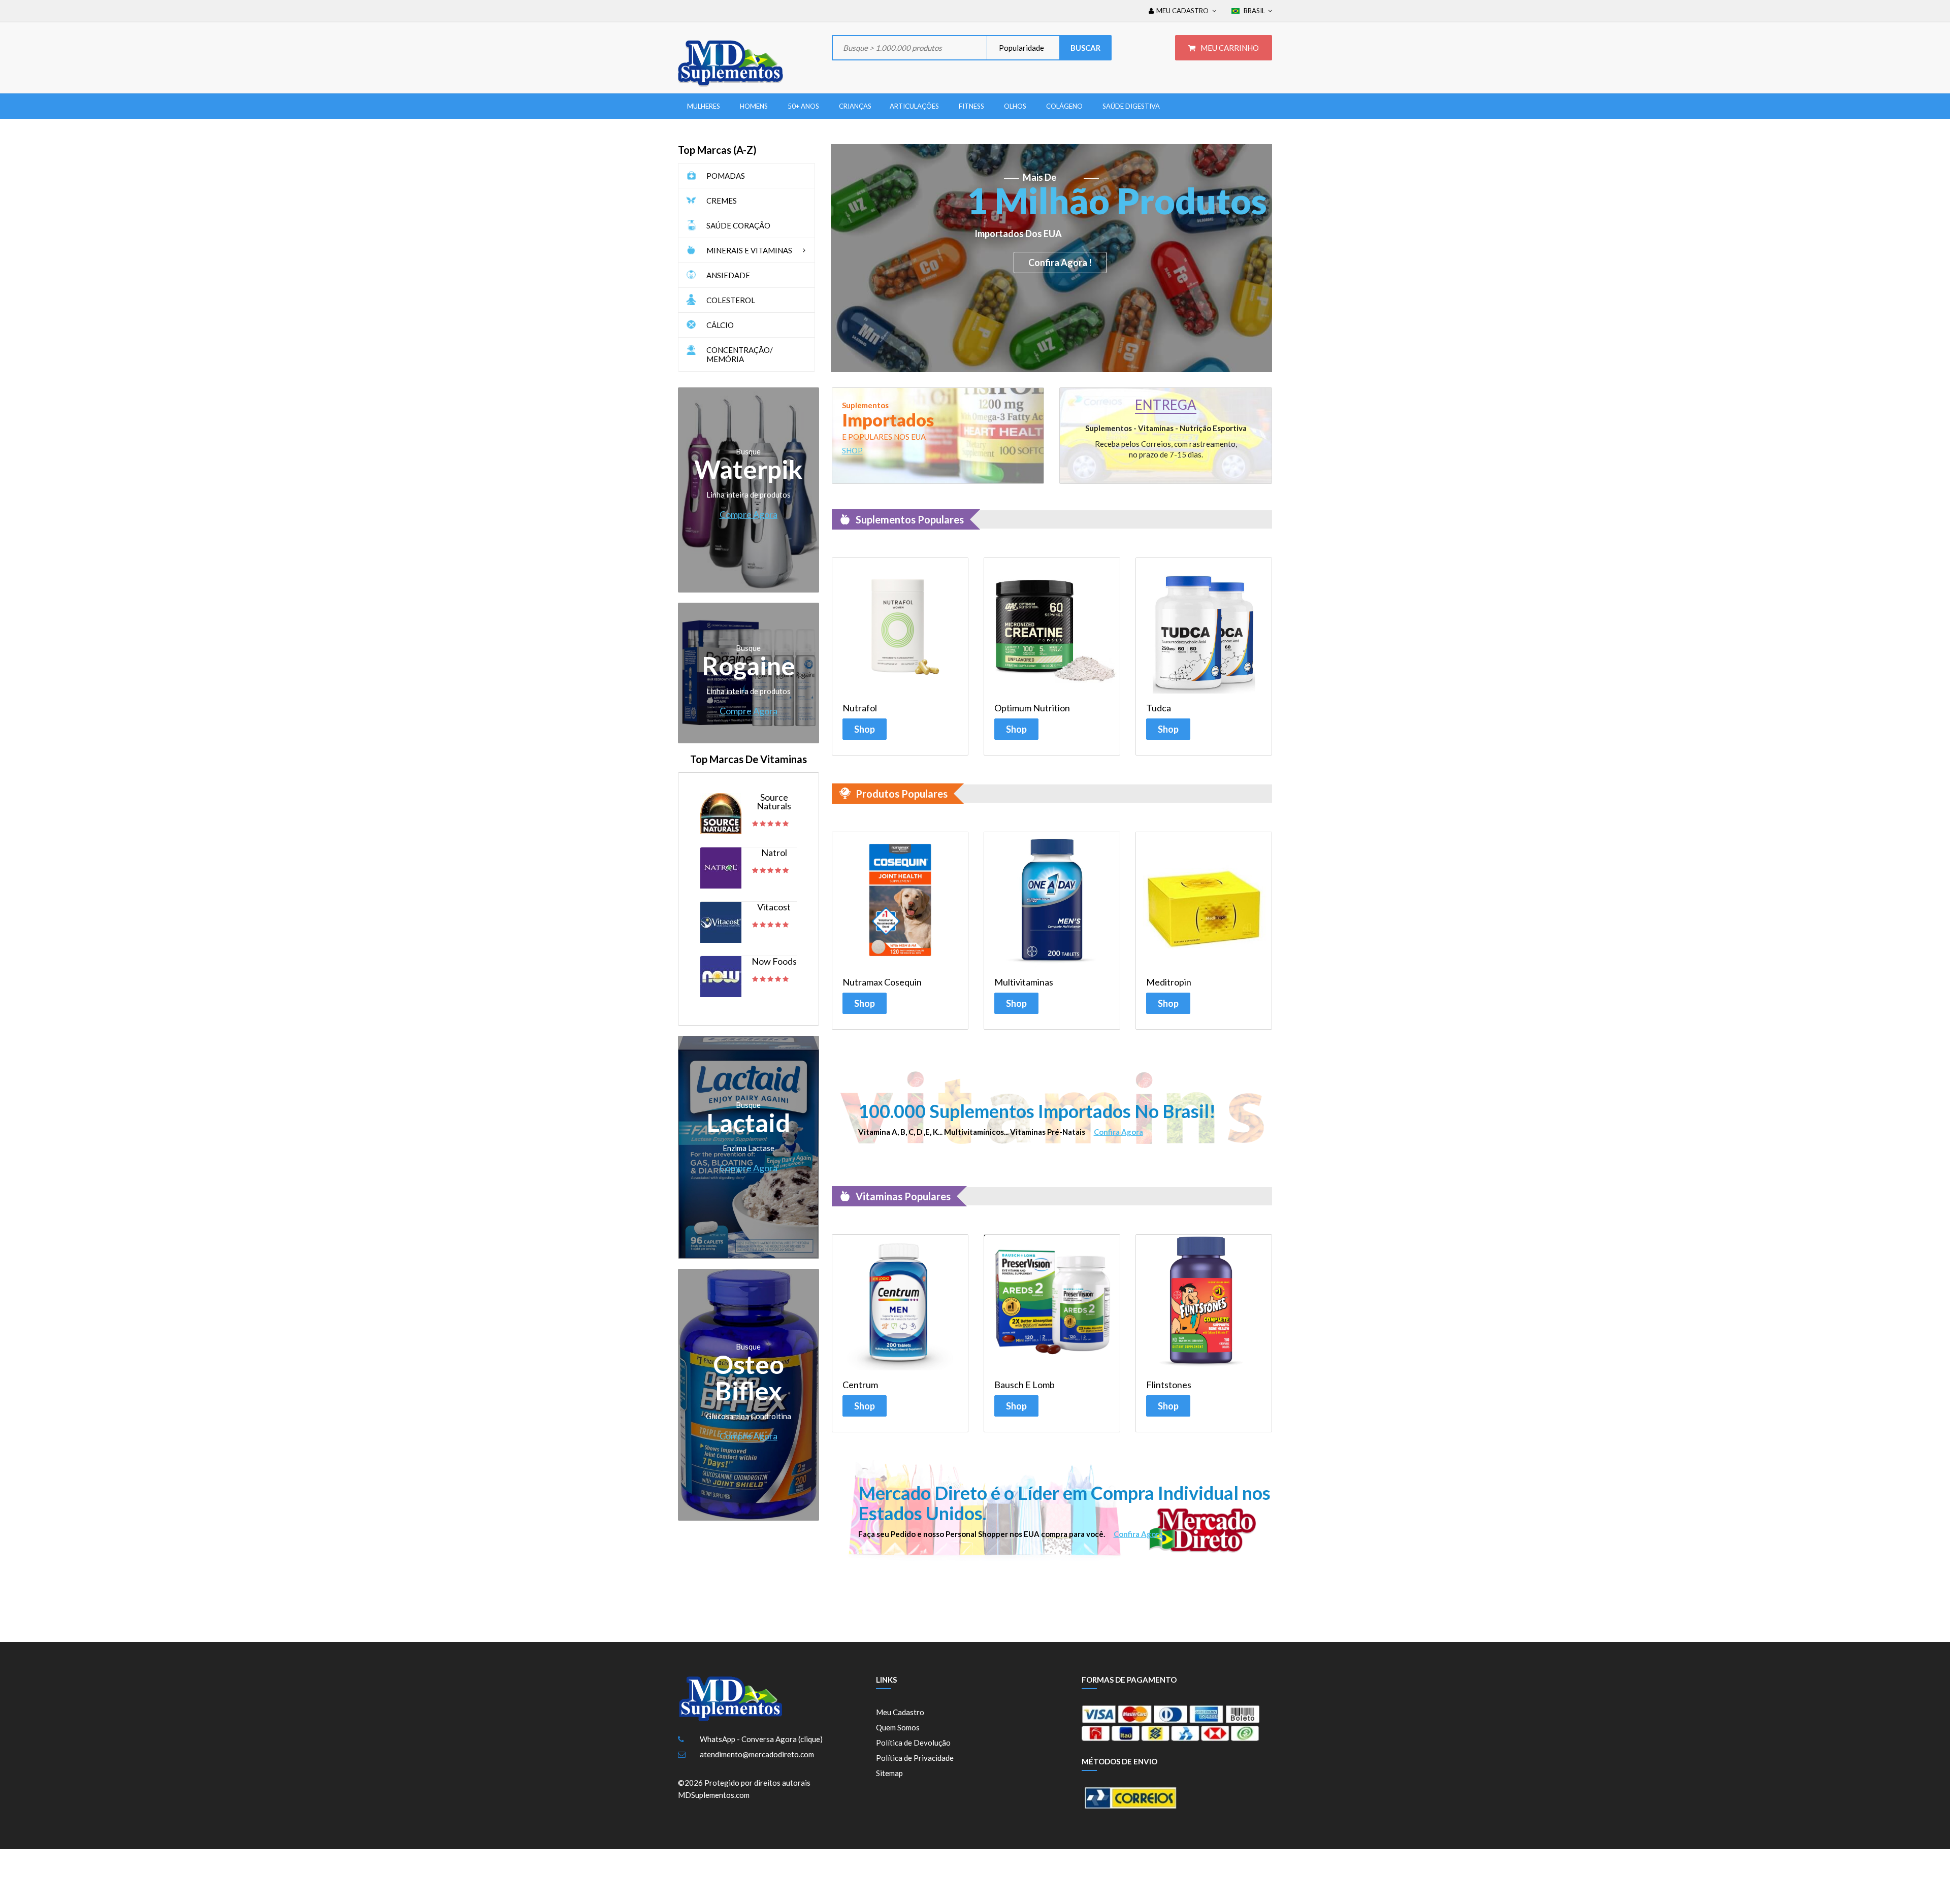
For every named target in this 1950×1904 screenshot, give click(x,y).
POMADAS (726, 176)
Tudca (1159, 708)
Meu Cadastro (900, 1712)
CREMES (722, 201)
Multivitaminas (1024, 982)
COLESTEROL (731, 300)
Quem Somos (898, 1727)
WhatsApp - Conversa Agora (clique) (761, 1739)
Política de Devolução (913, 1743)
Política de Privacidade (915, 1758)
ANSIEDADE (728, 275)
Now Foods (774, 961)
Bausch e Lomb (1025, 1385)
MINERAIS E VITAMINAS (749, 250)
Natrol (774, 853)
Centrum (860, 1385)
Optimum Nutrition (1032, 708)
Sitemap (889, 1773)
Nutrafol (860, 708)
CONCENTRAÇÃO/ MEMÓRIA (740, 354)
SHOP (852, 450)
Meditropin (1169, 982)
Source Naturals (774, 802)
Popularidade (1021, 48)
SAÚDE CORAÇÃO (738, 225)
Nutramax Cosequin (882, 982)
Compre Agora (749, 514)
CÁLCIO (720, 325)
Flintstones (1169, 1385)
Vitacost (774, 907)
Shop (865, 729)
